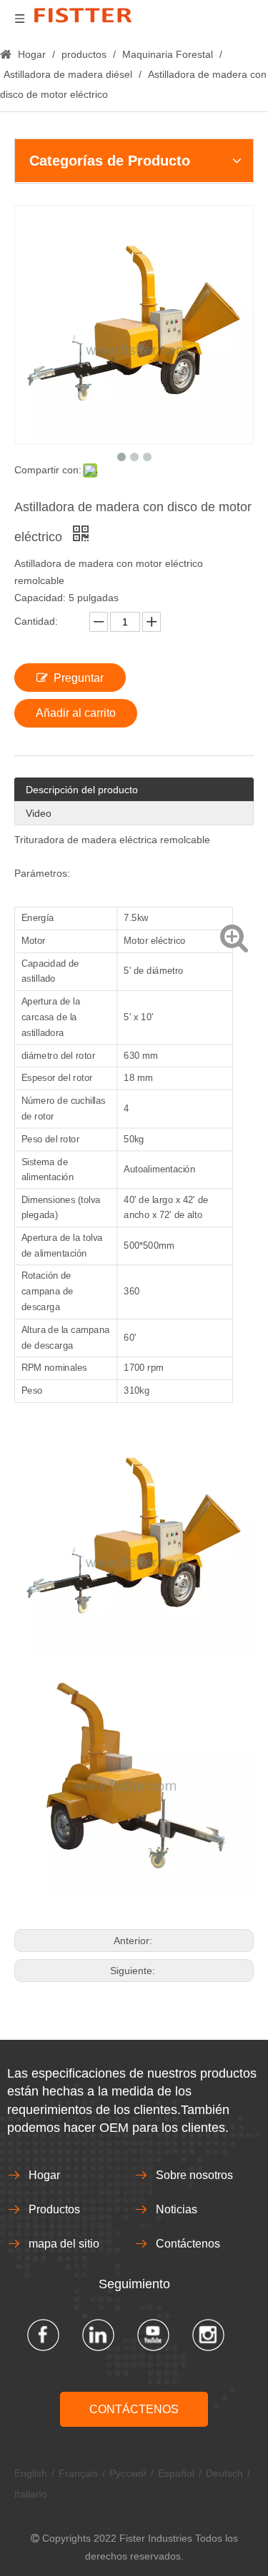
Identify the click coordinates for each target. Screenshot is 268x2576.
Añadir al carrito (76, 713)
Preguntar (79, 678)
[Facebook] (43, 2335)
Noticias (177, 2209)
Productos (54, 2209)
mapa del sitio (64, 2244)
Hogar (44, 2175)
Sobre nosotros (194, 2175)
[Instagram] (208, 2335)
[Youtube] (153, 2335)
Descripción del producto (82, 790)
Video (39, 813)
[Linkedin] (98, 2335)
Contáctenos (188, 2244)
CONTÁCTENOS (134, 2409)
